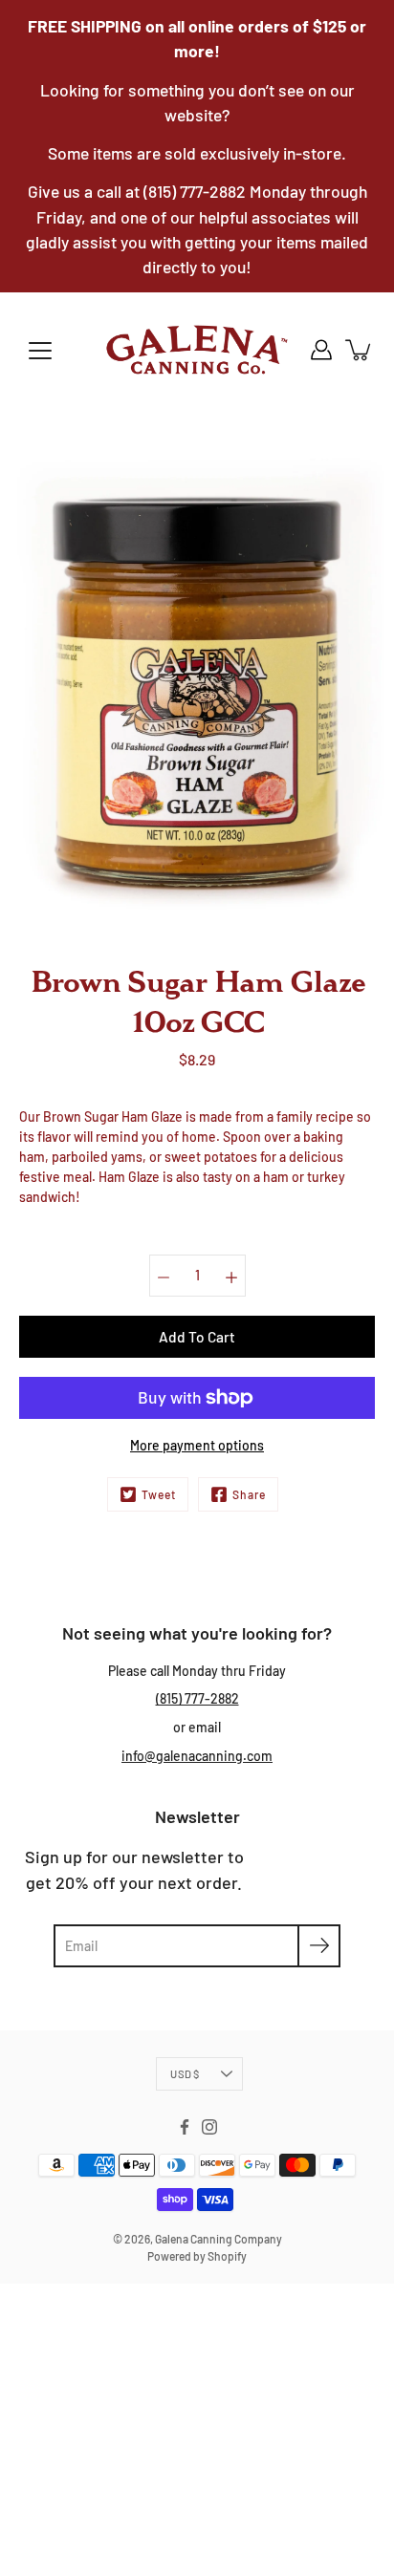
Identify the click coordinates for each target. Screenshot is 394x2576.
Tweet (159, 1494)
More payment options (197, 1445)
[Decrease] (164, 1276)
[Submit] (319, 1946)
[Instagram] (209, 2127)
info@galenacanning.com (197, 1756)
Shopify (227, 2256)
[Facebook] (185, 2127)
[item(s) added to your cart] (360, 350)
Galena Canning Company (219, 2239)
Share (249, 1494)
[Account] (321, 350)
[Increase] (231, 1276)
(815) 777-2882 (197, 1698)
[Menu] (40, 351)
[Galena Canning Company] (197, 350)
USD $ (185, 2074)
